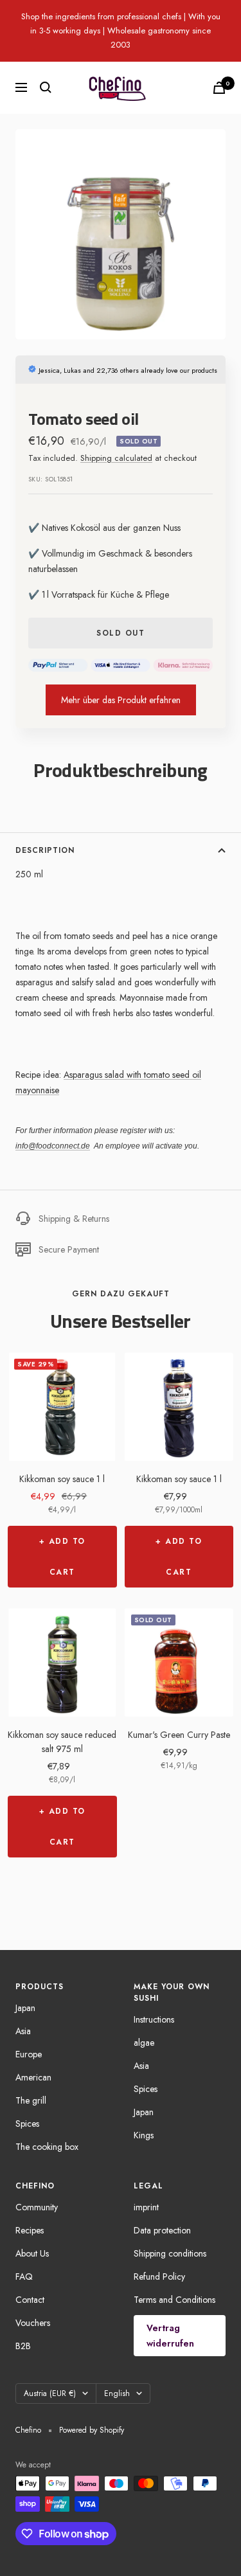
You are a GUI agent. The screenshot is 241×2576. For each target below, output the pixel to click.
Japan (25, 2008)
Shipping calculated (116, 458)
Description (45, 850)
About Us (32, 2253)
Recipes (30, 2230)
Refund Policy (159, 2276)
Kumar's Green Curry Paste (179, 1735)
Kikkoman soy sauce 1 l (62, 1479)
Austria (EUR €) (50, 2393)
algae (144, 2043)
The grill (31, 2100)
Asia (23, 2031)
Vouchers (33, 2323)
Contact (30, 2300)
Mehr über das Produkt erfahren (121, 700)
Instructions (154, 2019)
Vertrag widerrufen (170, 2336)
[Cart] (219, 88)
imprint (146, 2207)
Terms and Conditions (174, 2300)
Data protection (162, 2230)
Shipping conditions (170, 2253)
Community (37, 2207)
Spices (27, 2124)
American (33, 2077)
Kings (144, 2135)
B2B (23, 2346)
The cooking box (47, 2147)
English (117, 2393)
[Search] (46, 87)
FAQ (24, 2276)
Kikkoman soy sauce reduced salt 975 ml (62, 1742)
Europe (29, 2054)
